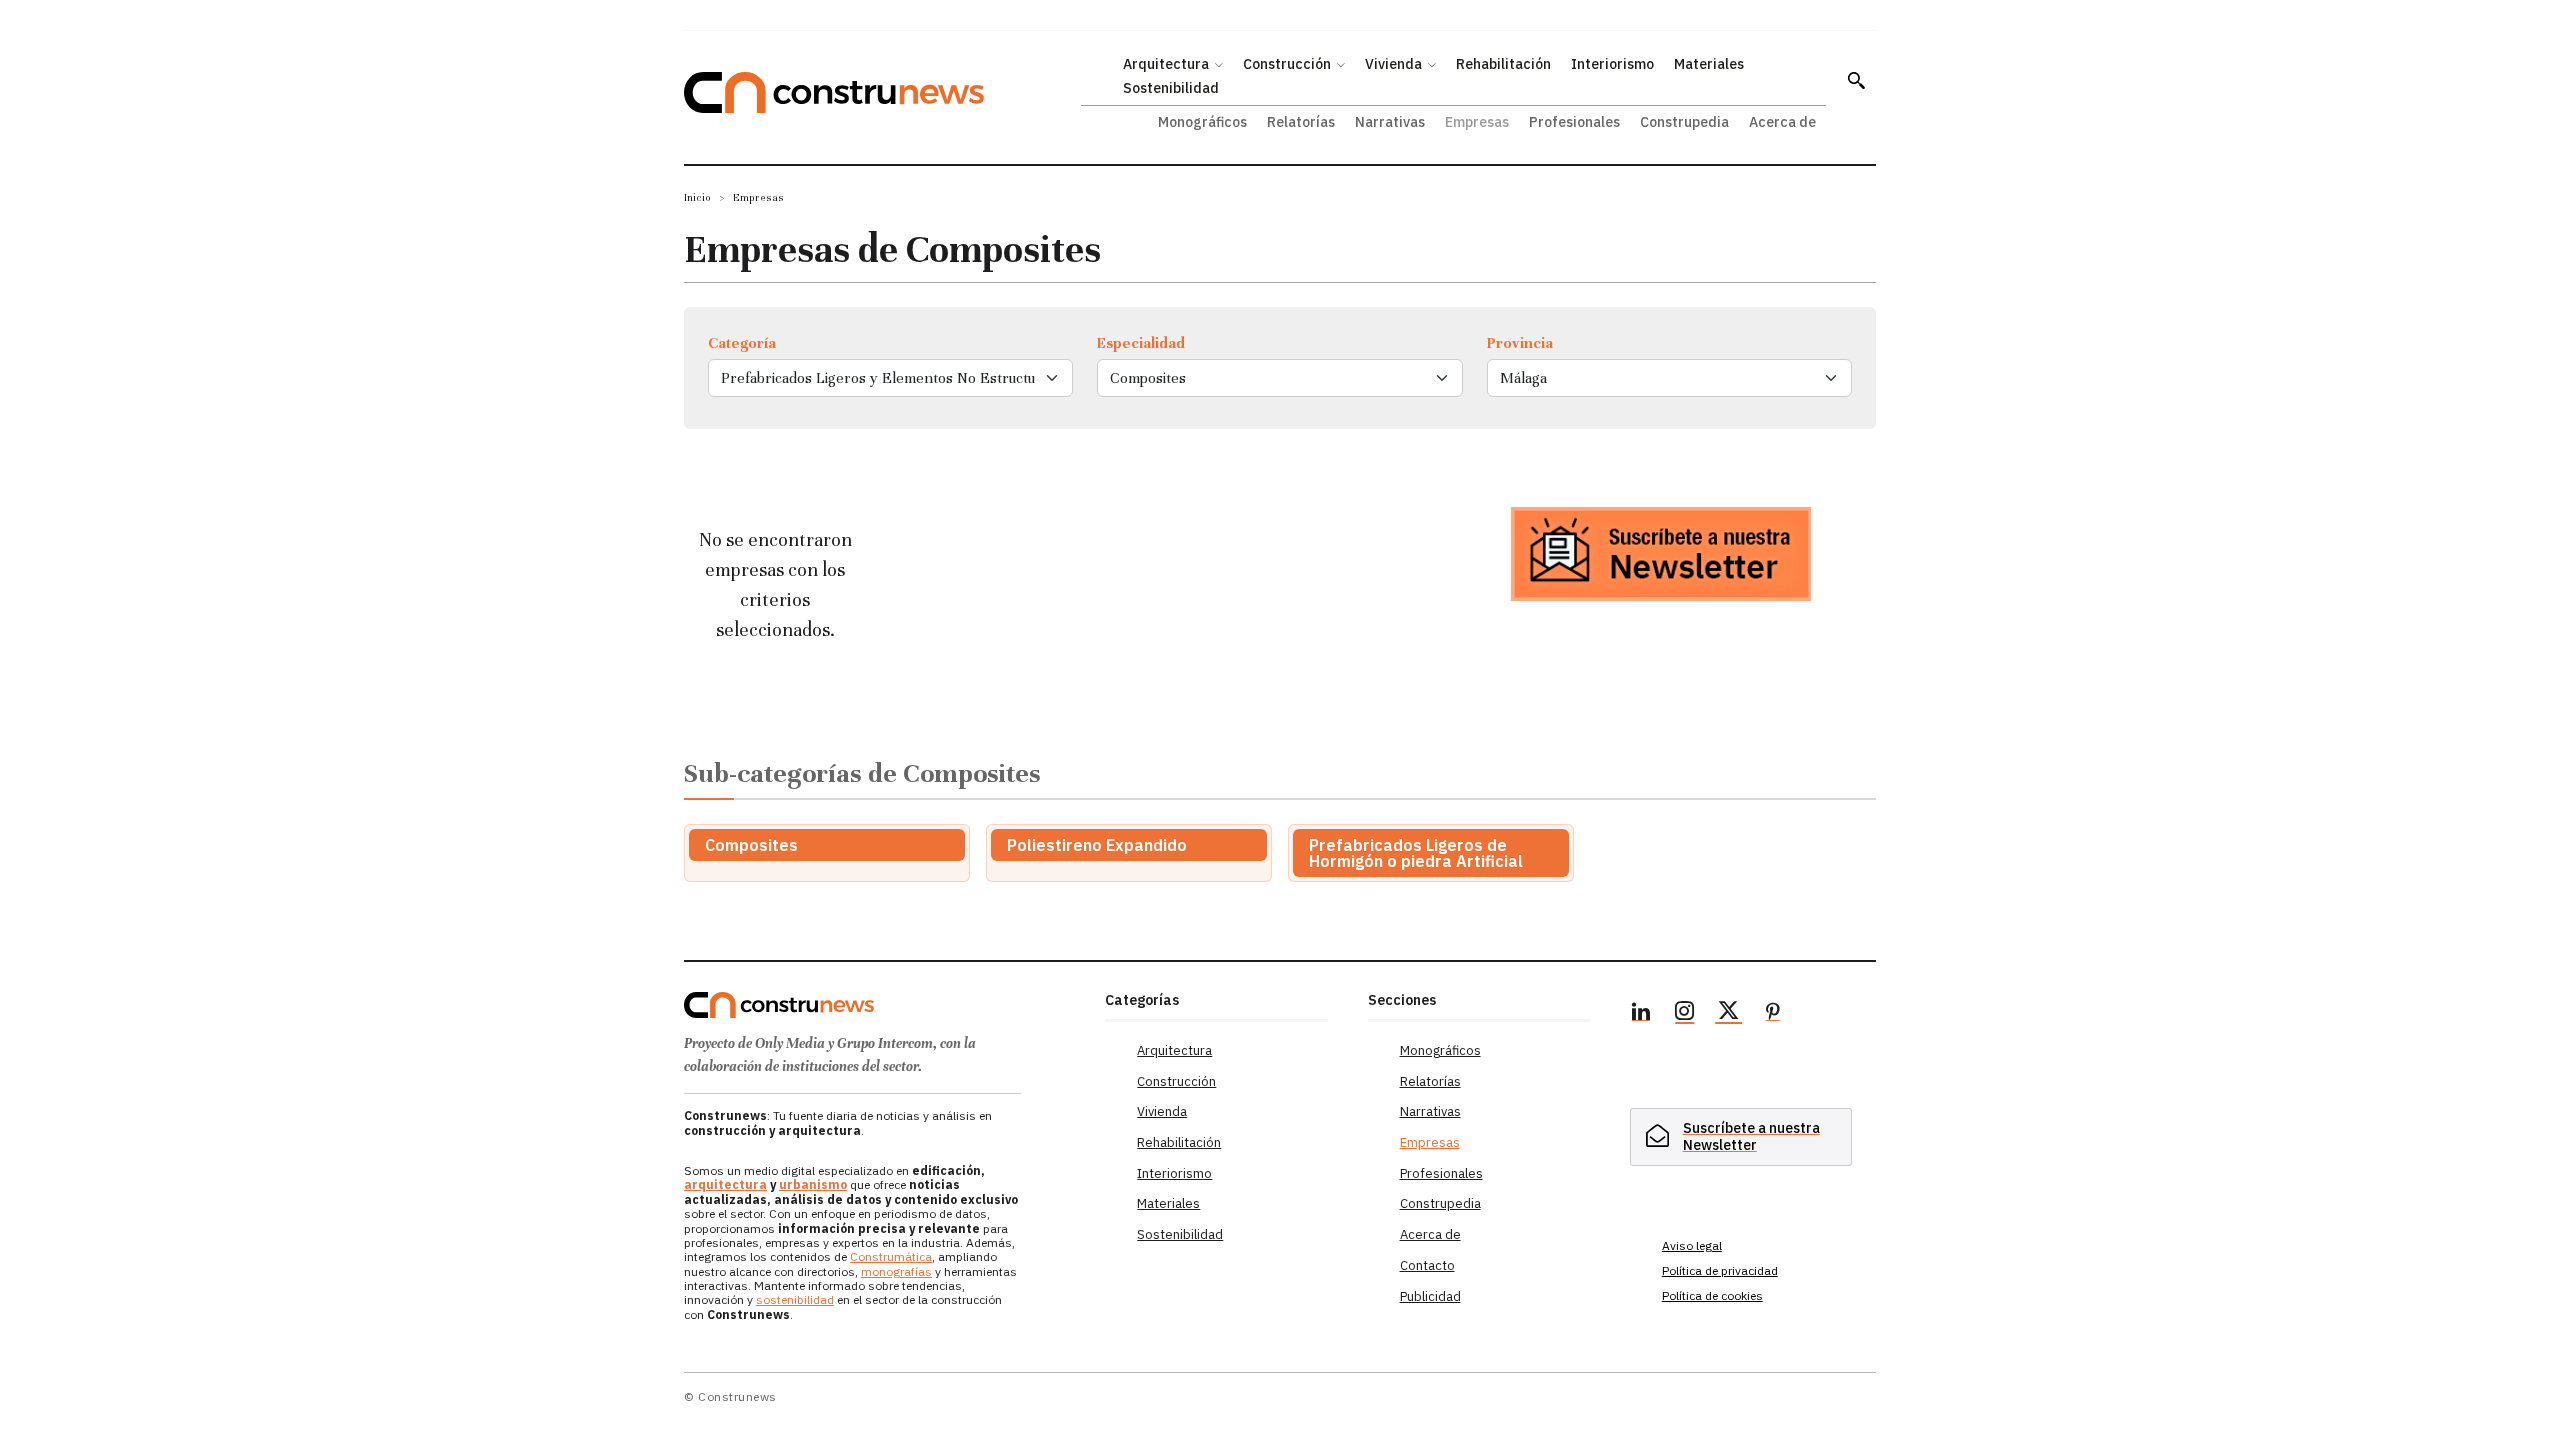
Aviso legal (1692, 1245)
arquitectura (725, 1184)
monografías (896, 1271)
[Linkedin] (1641, 1014)
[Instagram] (1685, 1014)
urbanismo (813, 1184)
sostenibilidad (795, 1299)
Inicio (697, 197)
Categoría (742, 343)
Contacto (1427, 1265)
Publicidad (1430, 1296)
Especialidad (1141, 343)
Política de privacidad (1720, 1270)
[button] (1856, 80)
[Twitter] (1729, 1014)
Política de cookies (1712, 1295)
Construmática (891, 1256)
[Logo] (882, 1005)
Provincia (1520, 343)
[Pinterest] (1773, 1014)
